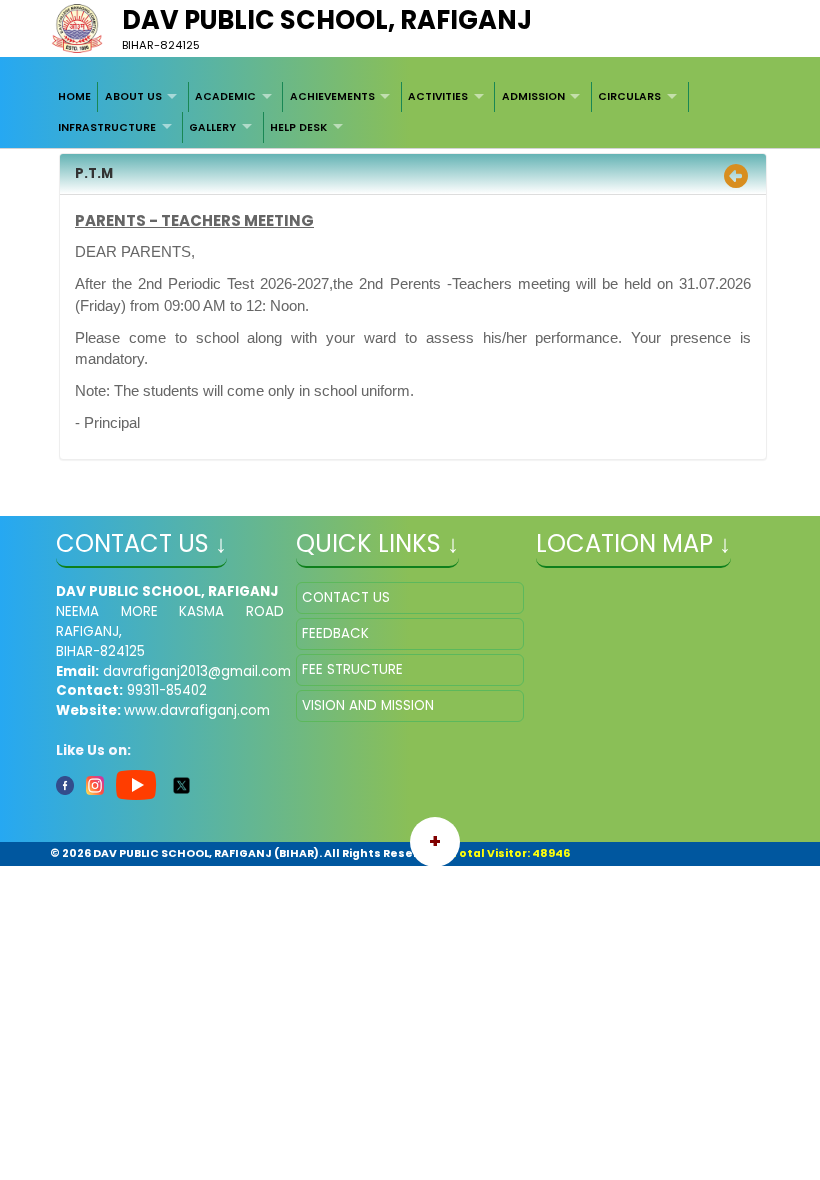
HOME (74, 96)
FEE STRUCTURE (352, 669)
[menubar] (410, 112)
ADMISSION (533, 96)
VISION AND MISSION (368, 705)
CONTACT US (346, 597)
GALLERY (212, 127)
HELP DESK (298, 127)
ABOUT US (133, 96)
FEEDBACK (335, 633)
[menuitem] (75, 97)
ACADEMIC (225, 96)
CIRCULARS (629, 96)
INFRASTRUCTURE (107, 127)
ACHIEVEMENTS (332, 96)
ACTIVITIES (438, 96)
